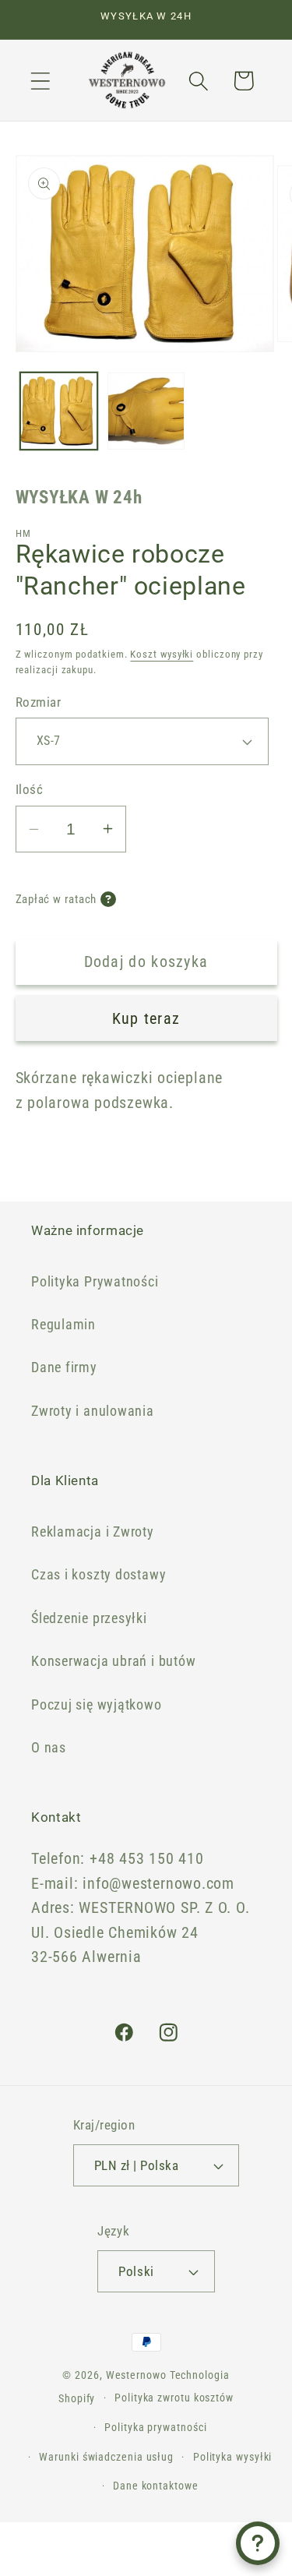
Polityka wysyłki (233, 2457)
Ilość (30, 789)
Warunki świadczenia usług (106, 2457)
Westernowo (136, 2375)
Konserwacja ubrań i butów (114, 1661)
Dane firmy (64, 1367)
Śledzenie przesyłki (89, 1618)
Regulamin (63, 1324)
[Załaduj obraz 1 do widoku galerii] (59, 411)
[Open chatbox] (258, 2543)
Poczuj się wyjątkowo (97, 1704)
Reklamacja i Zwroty (93, 1531)
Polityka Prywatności (95, 1281)
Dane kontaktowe (156, 2486)
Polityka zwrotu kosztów (174, 2398)
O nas (49, 1747)
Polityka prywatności (155, 2427)
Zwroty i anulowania (93, 1411)
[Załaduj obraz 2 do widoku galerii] (146, 411)
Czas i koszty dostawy (99, 1574)
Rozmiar (39, 702)
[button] (40, 81)
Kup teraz (146, 1019)
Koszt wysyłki (162, 654)
